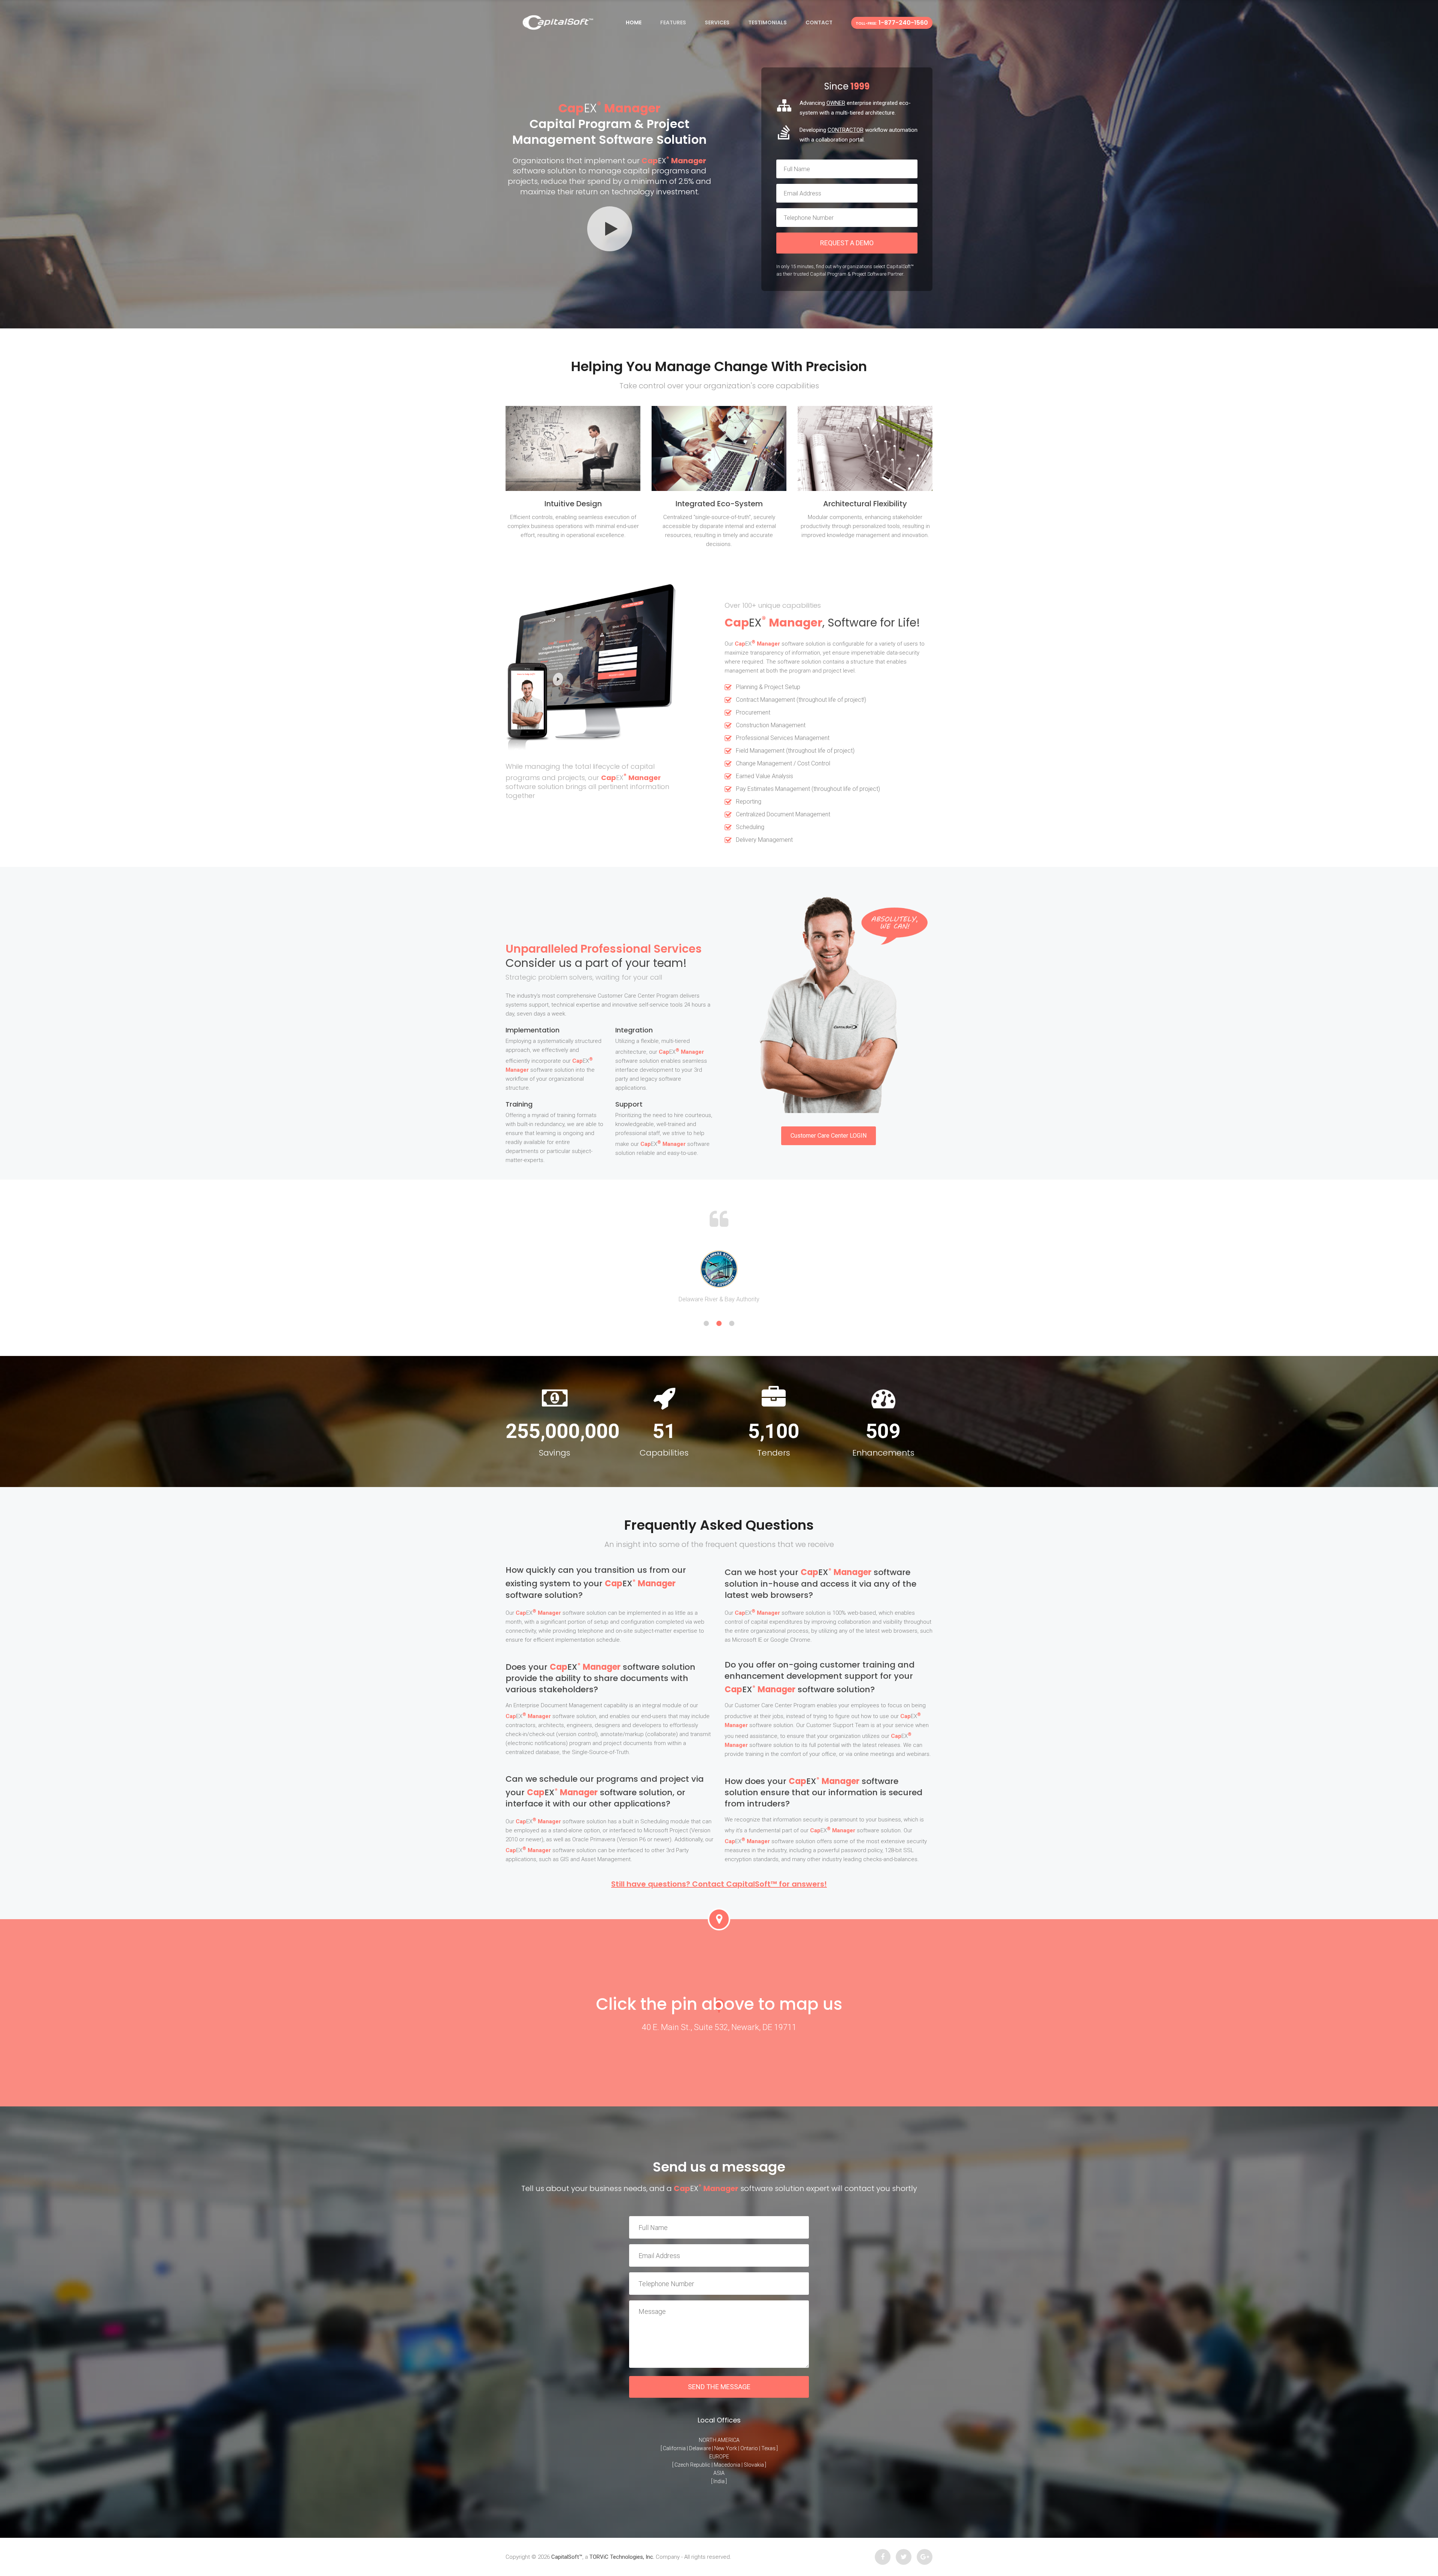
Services (717, 22)
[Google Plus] (925, 2557)
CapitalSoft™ (567, 2557)
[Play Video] (610, 229)
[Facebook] (883, 2557)
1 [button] (706, 1323)
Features (673, 22)
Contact (819, 22)
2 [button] (719, 1323)
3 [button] (732, 1323)
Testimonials (767, 22)
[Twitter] (904, 2557)
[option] (719, 1277)
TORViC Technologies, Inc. (622, 2557)
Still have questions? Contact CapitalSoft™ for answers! (719, 1884)
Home (634, 22)
